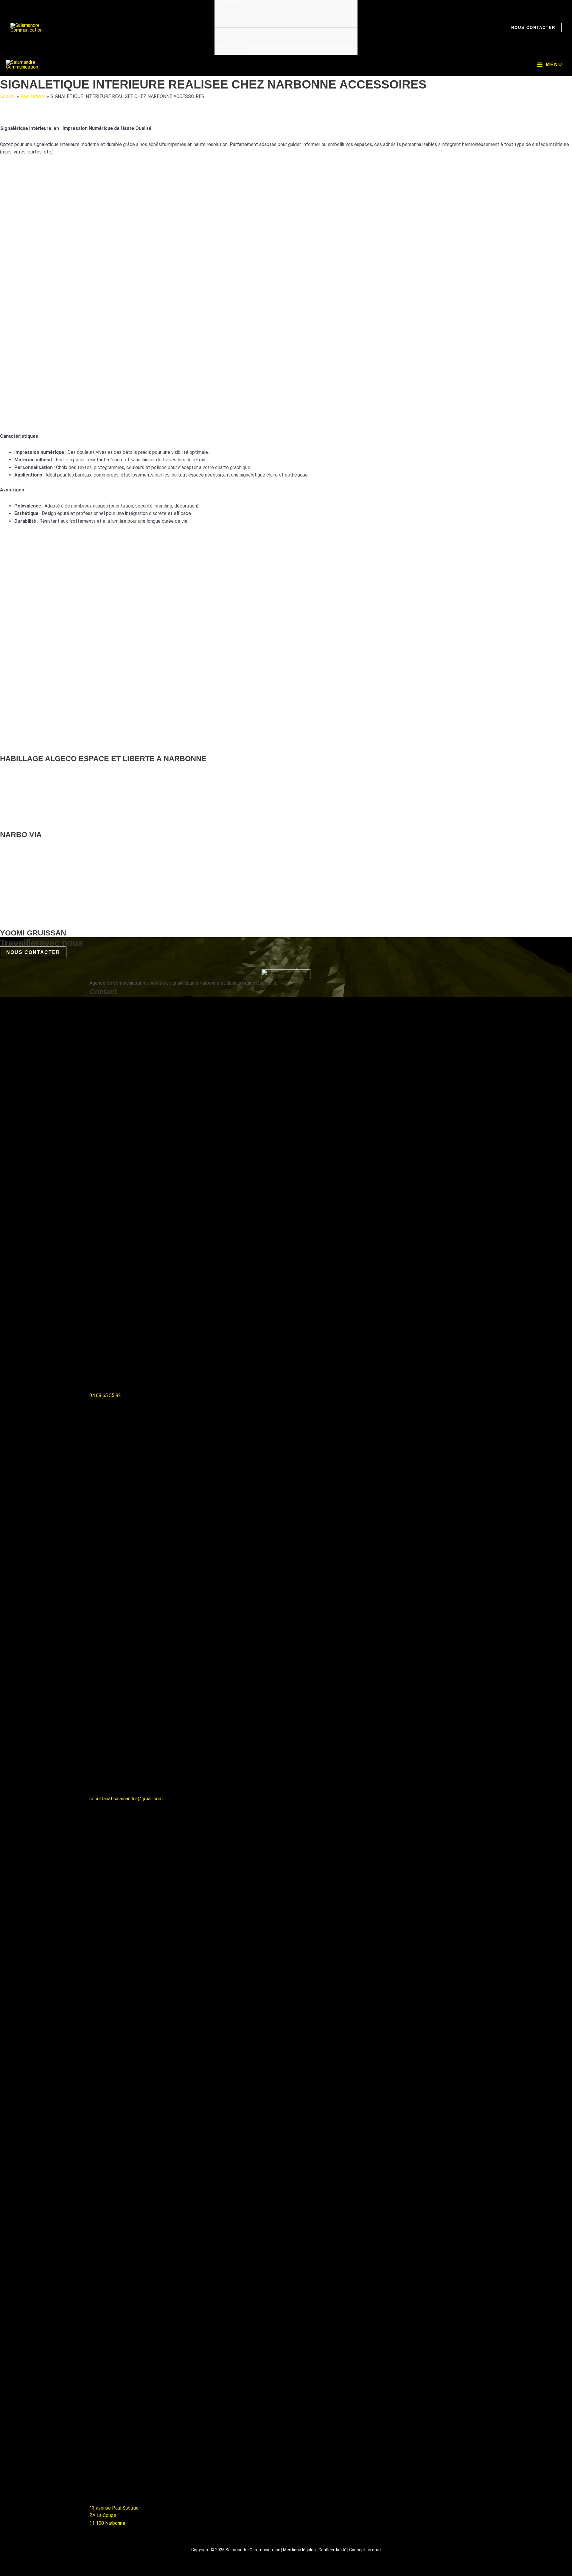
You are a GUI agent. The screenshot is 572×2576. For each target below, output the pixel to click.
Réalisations (233, 48)
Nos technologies (239, 34)
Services (229, 21)
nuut (377, 2550)
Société (228, 7)
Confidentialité (332, 2550)
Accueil (8, 96)
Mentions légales (299, 2550)
